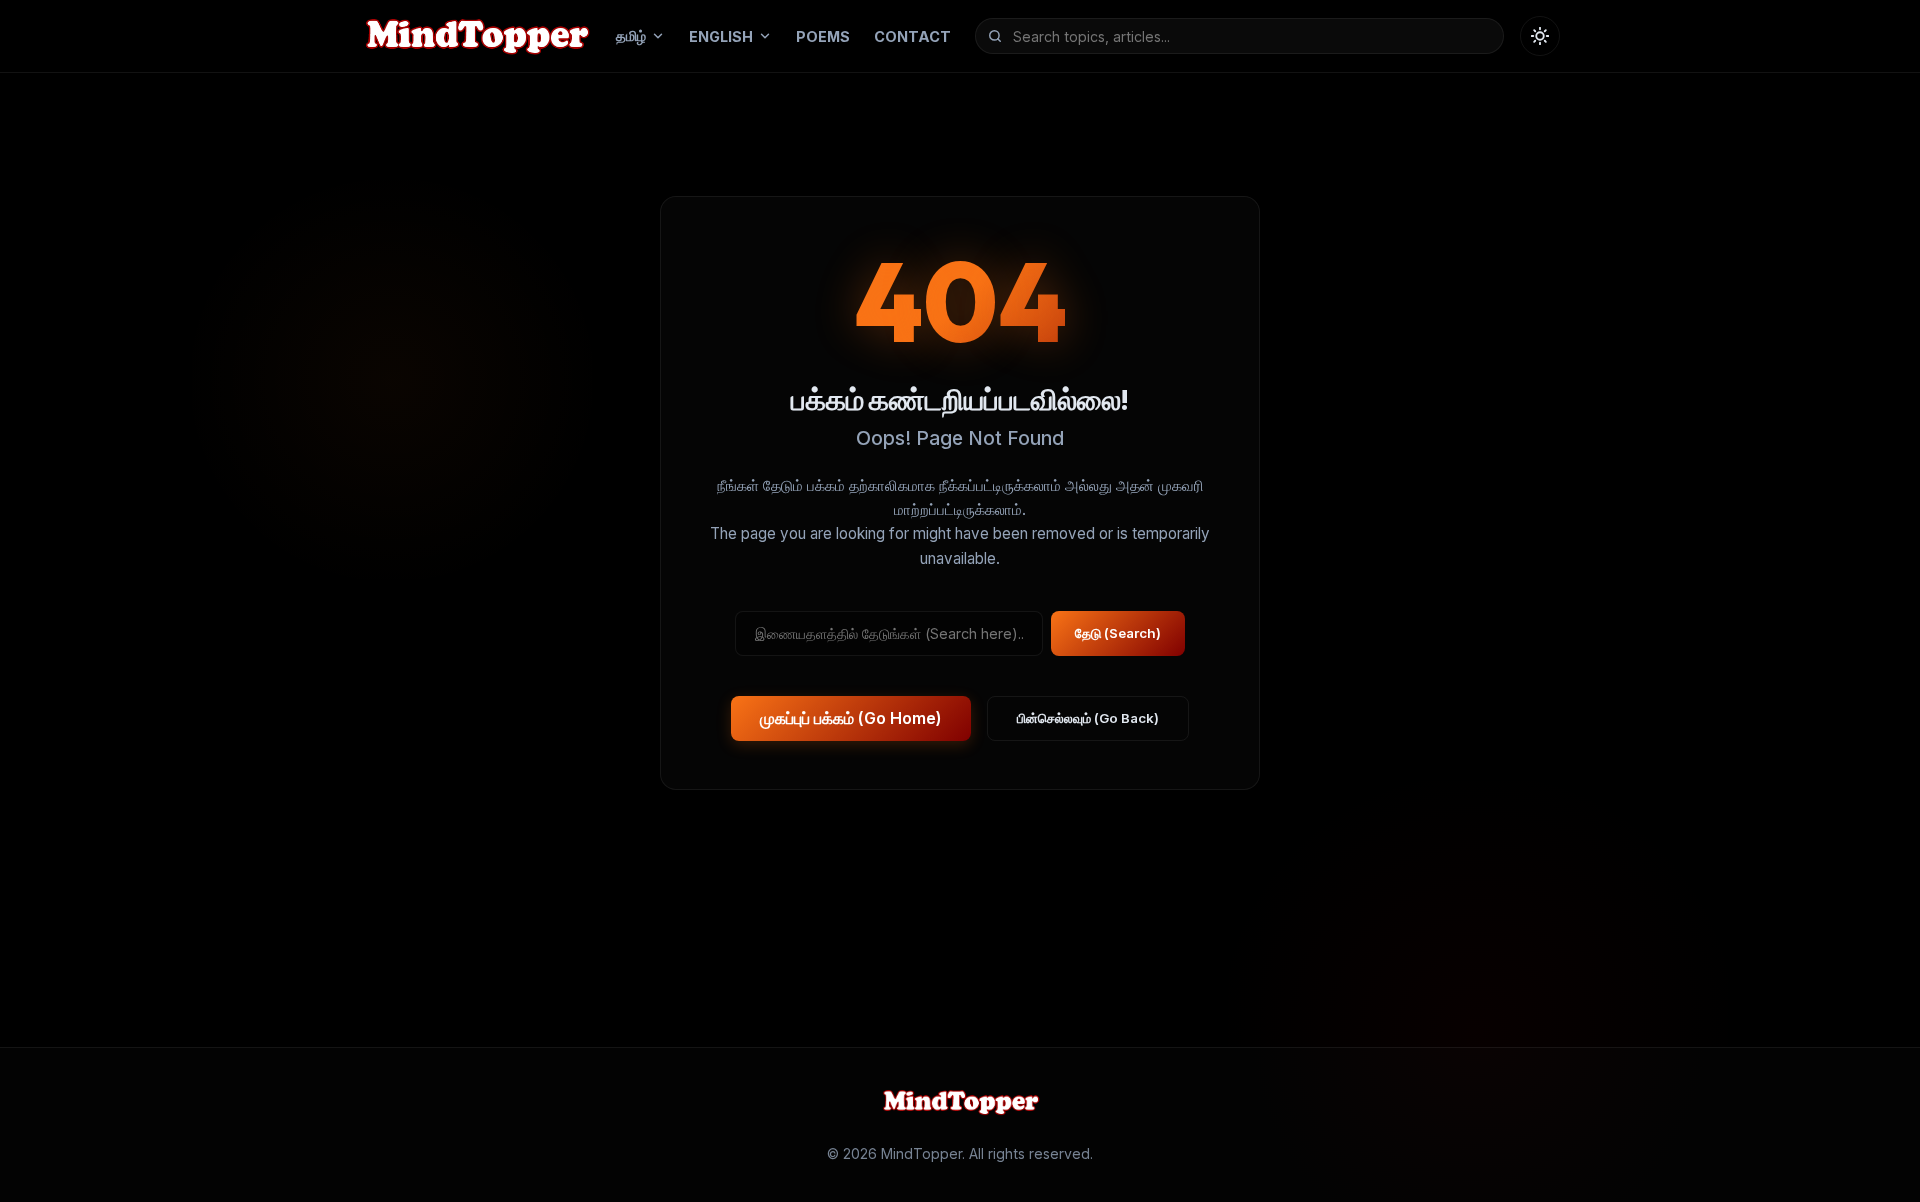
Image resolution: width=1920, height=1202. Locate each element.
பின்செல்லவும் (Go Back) (1088, 719)
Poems (823, 36)
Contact (912, 36)
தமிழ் (631, 35)
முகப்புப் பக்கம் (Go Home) (851, 719)
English (721, 36)
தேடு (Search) (1118, 634)
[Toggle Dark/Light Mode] (1540, 36)
